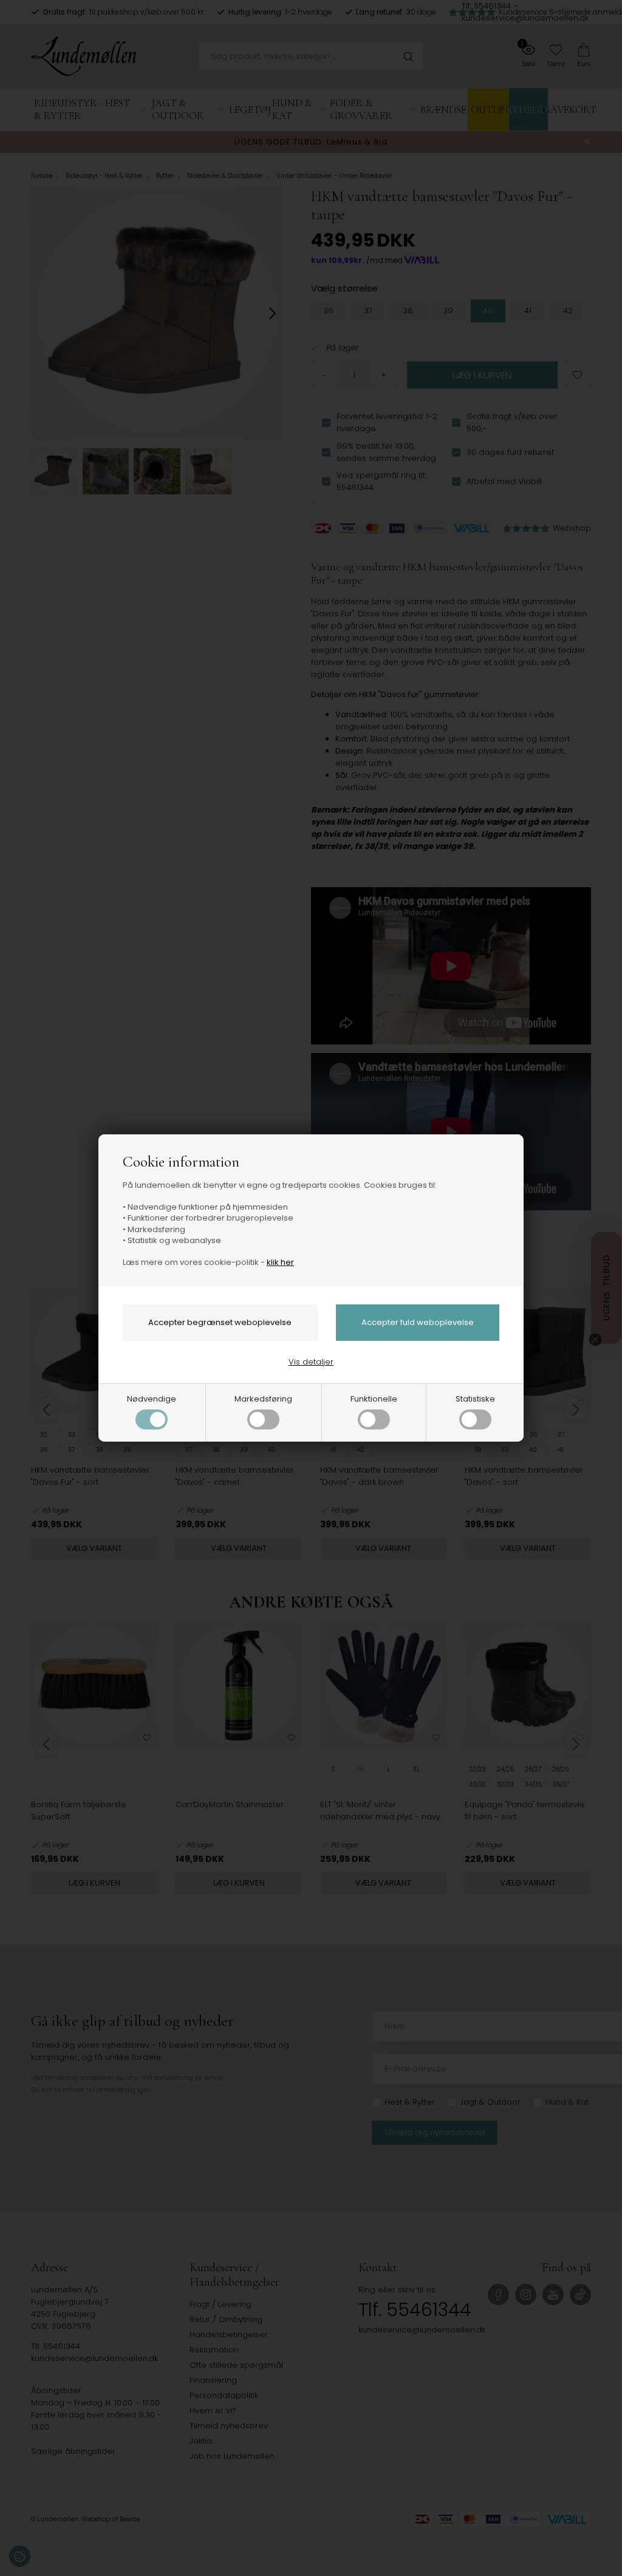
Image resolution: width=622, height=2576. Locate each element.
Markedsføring (263, 1399)
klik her (280, 1262)
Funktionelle (374, 1399)
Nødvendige (152, 1399)
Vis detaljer (311, 1362)
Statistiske (475, 1399)
